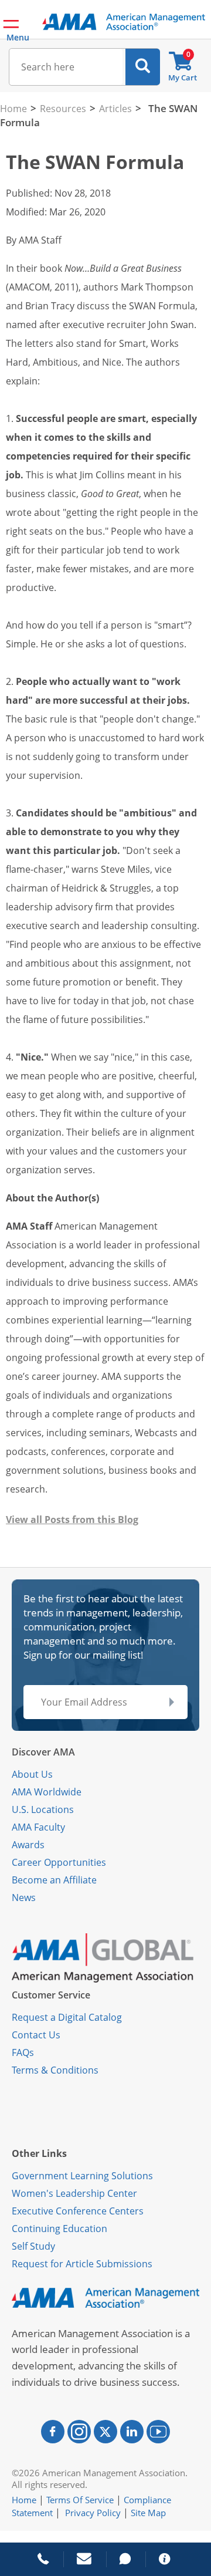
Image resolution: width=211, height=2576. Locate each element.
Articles (115, 109)
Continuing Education (59, 2229)
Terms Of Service (80, 2500)
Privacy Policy (93, 2513)
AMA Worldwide (47, 1792)
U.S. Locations (43, 1809)
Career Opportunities (59, 1862)
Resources (63, 109)
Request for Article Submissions (82, 2264)
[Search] (143, 67)
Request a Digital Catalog (67, 2017)
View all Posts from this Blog (72, 1520)
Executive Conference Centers (78, 2211)
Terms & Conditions (55, 2070)
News (24, 1898)
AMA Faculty (38, 1827)
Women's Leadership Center (74, 2193)
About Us (32, 1774)
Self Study (33, 2246)
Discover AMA (43, 1752)
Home (13, 109)
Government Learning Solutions (82, 2176)
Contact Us (36, 2035)
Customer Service (51, 1995)
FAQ (21, 2052)
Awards (28, 1845)
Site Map (148, 2513)
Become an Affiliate (54, 1880)
